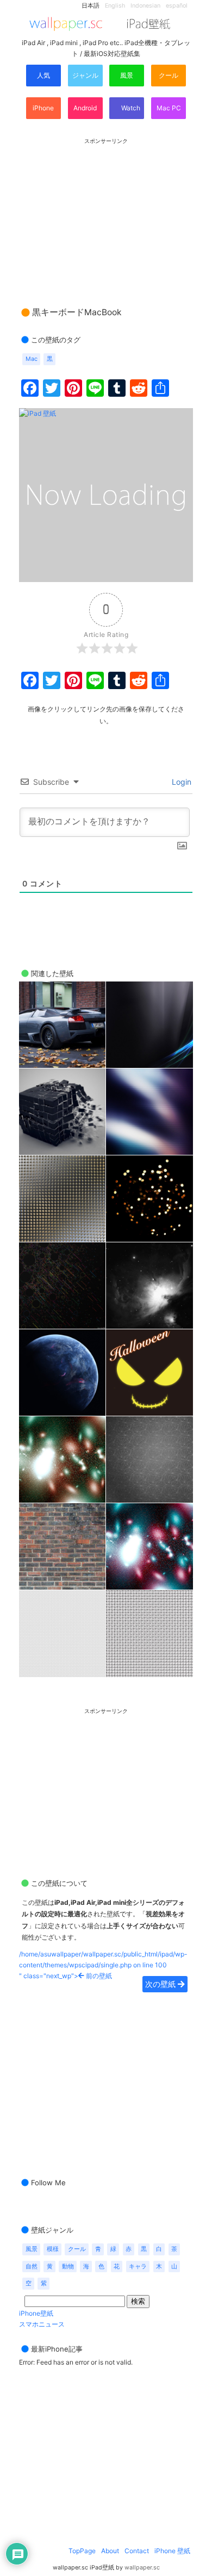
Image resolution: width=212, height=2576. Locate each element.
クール (169, 75)
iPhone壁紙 (36, 2313)
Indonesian (145, 6)
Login (180, 782)
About (110, 2551)
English (115, 6)
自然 (32, 2266)
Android (85, 108)
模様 (53, 2249)
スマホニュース (42, 2324)
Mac (32, 359)
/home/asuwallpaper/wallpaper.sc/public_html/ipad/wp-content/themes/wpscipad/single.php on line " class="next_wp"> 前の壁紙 (103, 1965)
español (177, 6)
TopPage (82, 2551)
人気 (43, 75)
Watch (130, 108)
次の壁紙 (161, 1984)
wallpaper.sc (142, 2568)
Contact (137, 2551)
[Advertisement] (106, 212)
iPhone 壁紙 (172, 2551)
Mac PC (169, 108)
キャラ (138, 2266)
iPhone (43, 108)
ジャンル (85, 75)
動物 (68, 2266)
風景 (127, 75)
